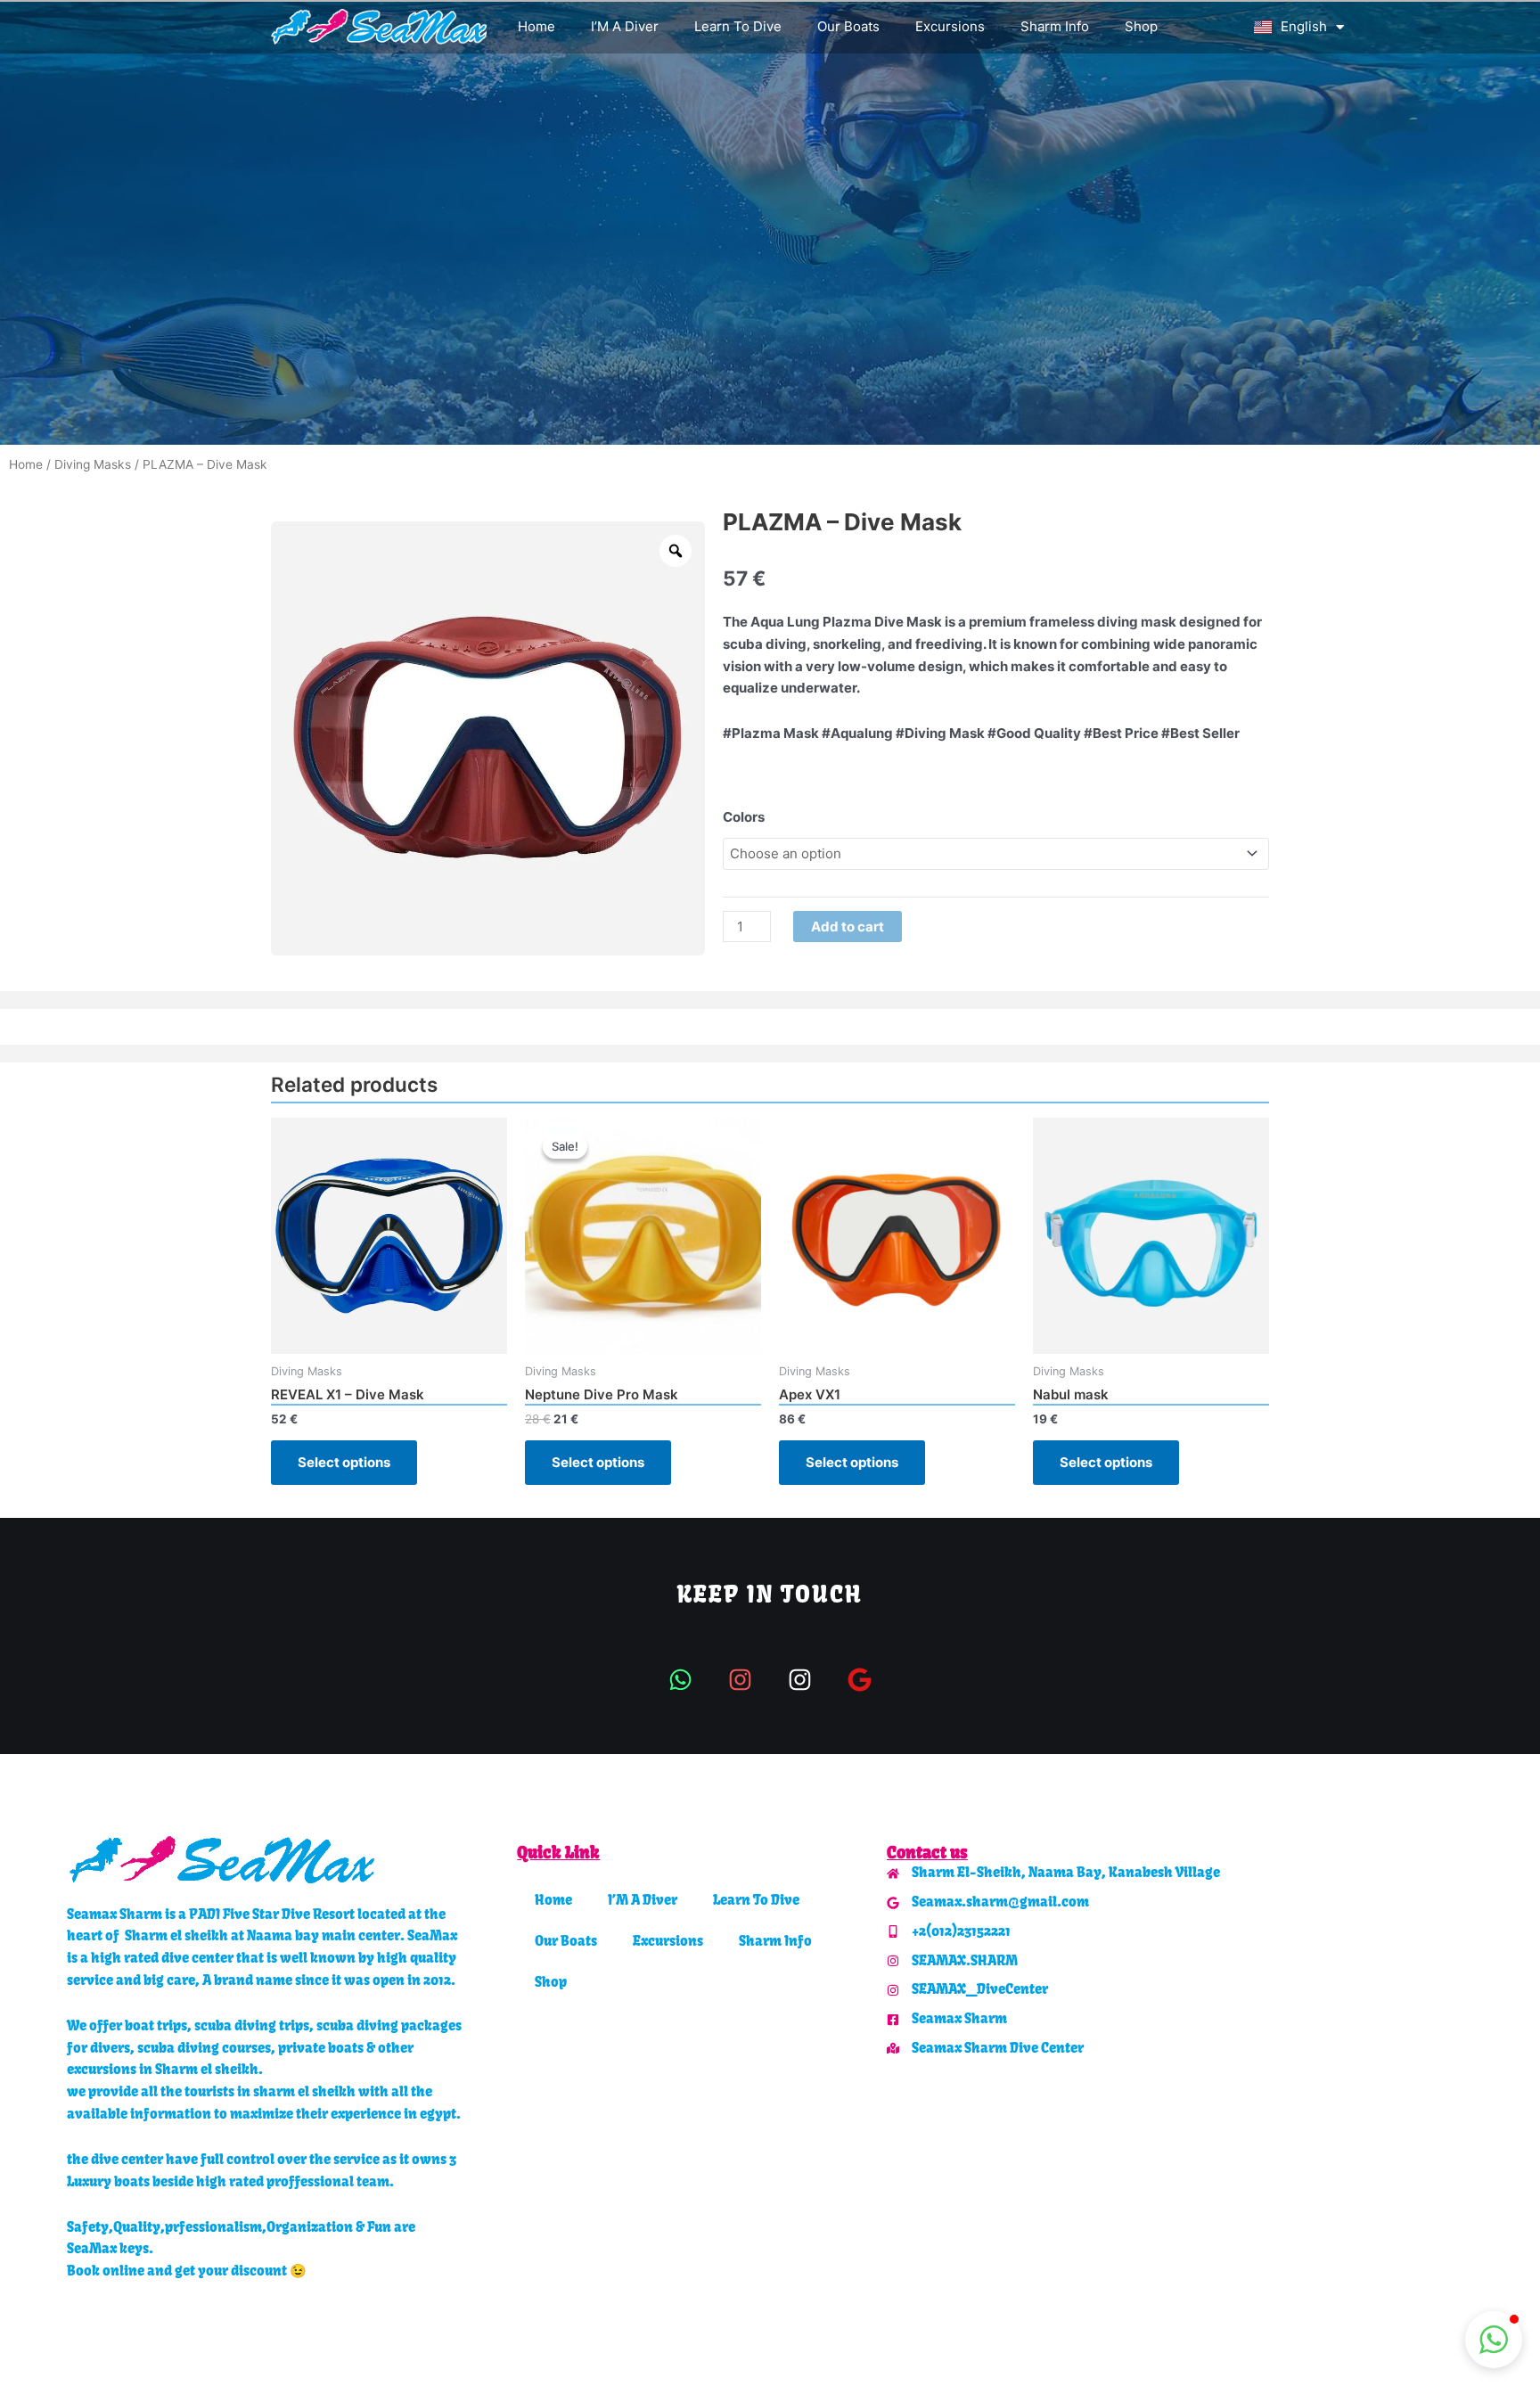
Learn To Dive (738, 26)
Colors (744, 817)
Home (537, 26)
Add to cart (848, 927)
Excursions (950, 26)
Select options (344, 1462)
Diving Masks (93, 464)
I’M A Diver (625, 26)
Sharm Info (1055, 26)
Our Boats (848, 26)
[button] (1494, 2340)
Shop (1141, 26)
